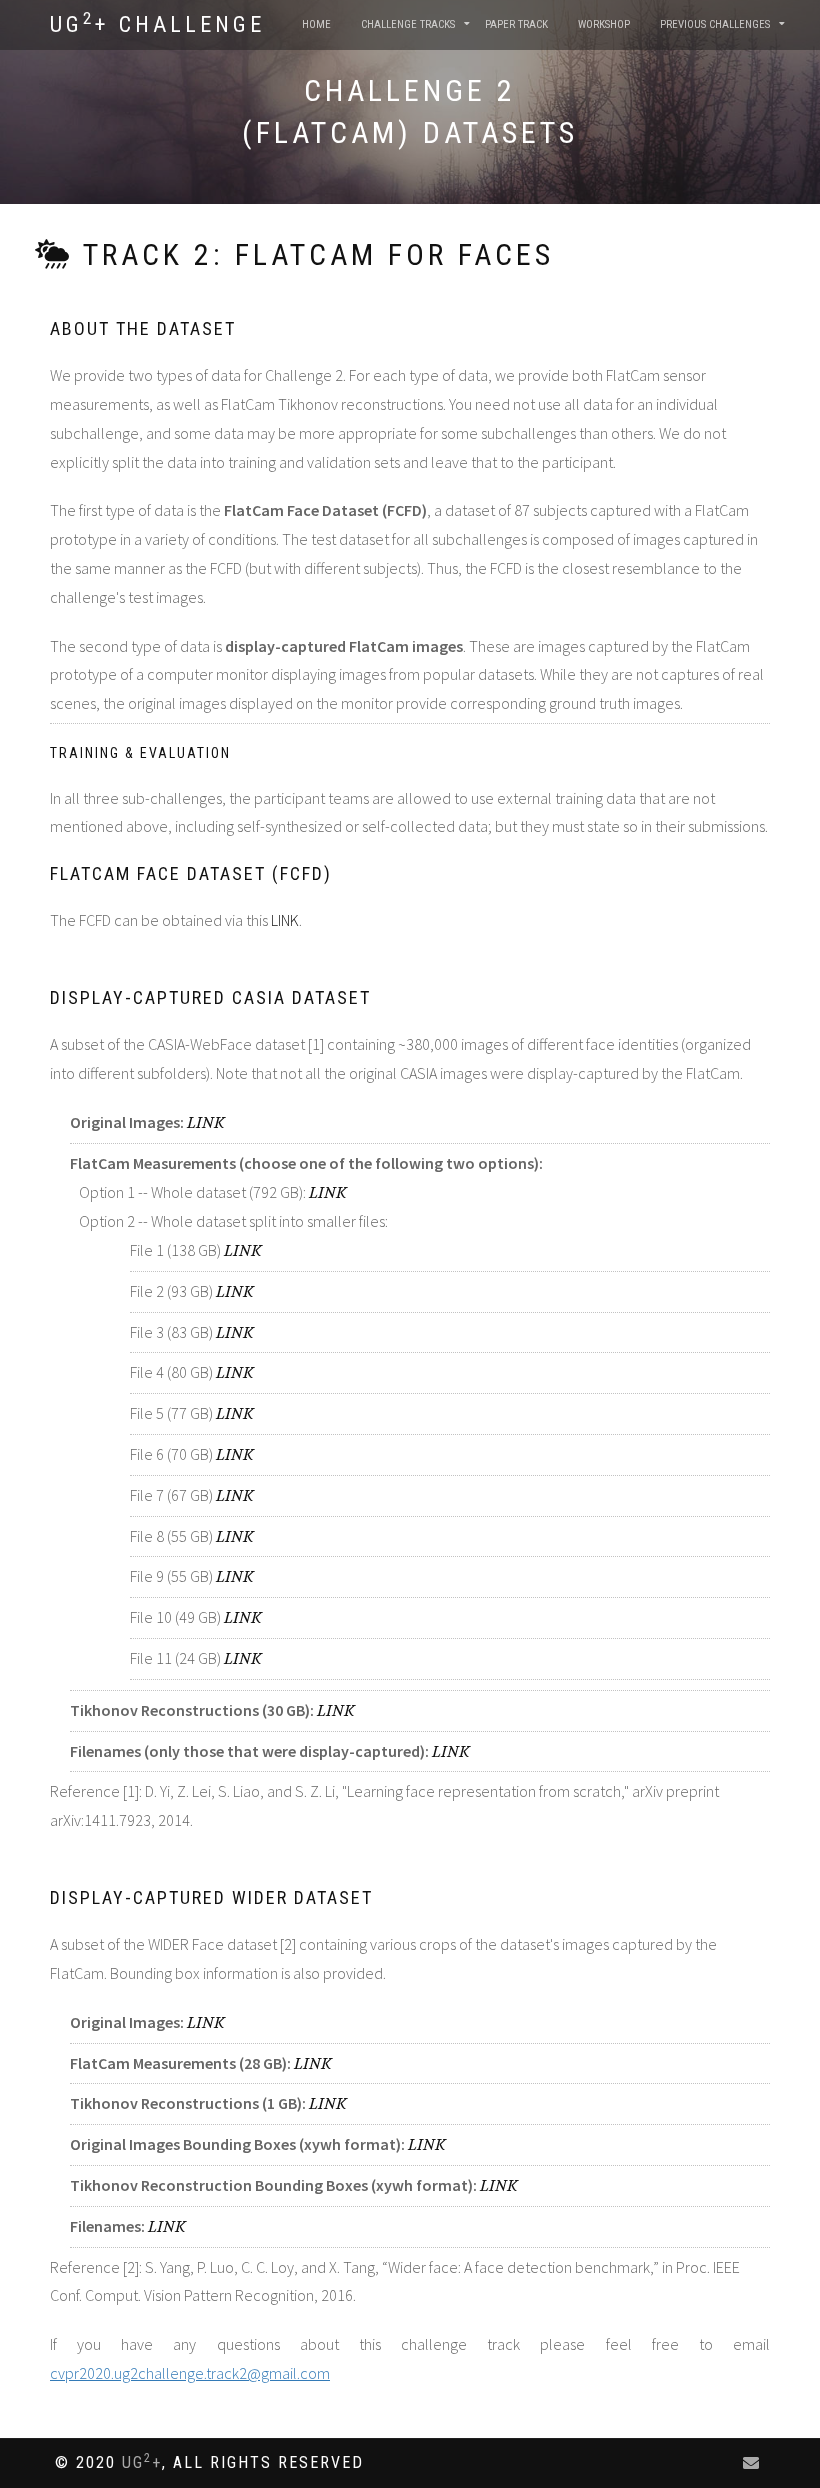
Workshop (604, 24)
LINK (285, 920)
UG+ (142, 2462)
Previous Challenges (715, 24)
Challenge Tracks (408, 24)
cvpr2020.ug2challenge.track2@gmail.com (190, 2373)
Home (316, 24)
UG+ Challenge (157, 23)
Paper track (516, 24)
